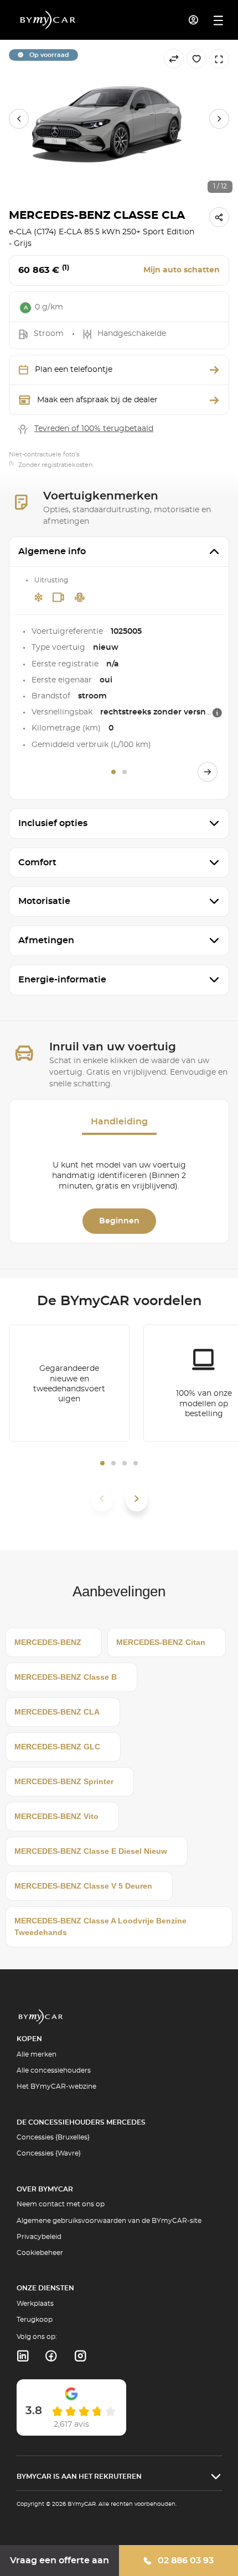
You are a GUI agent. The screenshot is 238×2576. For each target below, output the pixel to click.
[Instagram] (81, 2356)
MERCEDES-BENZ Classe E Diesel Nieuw (91, 1851)
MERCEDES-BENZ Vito (56, 1816)
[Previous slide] (19, 119)
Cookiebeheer (40, 2253)
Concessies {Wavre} (49, 2153)
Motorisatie (44, 901)
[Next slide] (219, 119)
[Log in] (194, 20)
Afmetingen (46, 940)
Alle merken (37, 2054)
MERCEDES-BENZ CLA (57, 1712)
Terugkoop (35, 2320)
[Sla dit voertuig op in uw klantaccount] (196, 59)
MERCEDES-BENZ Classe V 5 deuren (83, 1886)
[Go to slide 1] (113, 772)
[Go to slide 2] (125, 772)
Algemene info (52, 551)
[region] (119, 119)
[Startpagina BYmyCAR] (48, 20)
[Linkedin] (22, 2356)
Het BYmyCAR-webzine (56, 2086)
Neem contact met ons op (61, 2204)
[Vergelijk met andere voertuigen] (174, 59)
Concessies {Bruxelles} (53, 2137)
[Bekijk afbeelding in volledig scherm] (219, 59)
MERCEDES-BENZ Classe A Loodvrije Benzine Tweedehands (100, 1926)
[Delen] (219, 217)
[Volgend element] (137, 1499)
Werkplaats (35, 2304)
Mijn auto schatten (182, 270)
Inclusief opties (53, 823)
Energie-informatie (62, 980)
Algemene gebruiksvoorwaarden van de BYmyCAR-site (109, 2221)
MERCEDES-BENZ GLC (57, 1747)
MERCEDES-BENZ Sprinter (64, 1781)
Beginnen (119, 1221)
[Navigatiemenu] (218, 20)
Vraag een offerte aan (59, 2561)
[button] (102, 1463)
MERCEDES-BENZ (48, 1642)
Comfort (37, 863)
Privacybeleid (39, 2237)
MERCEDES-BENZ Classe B (66, 1677)
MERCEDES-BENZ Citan (161, 1642)
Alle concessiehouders (54, 2070)
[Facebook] (51, 2356)
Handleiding (119, 1122)
